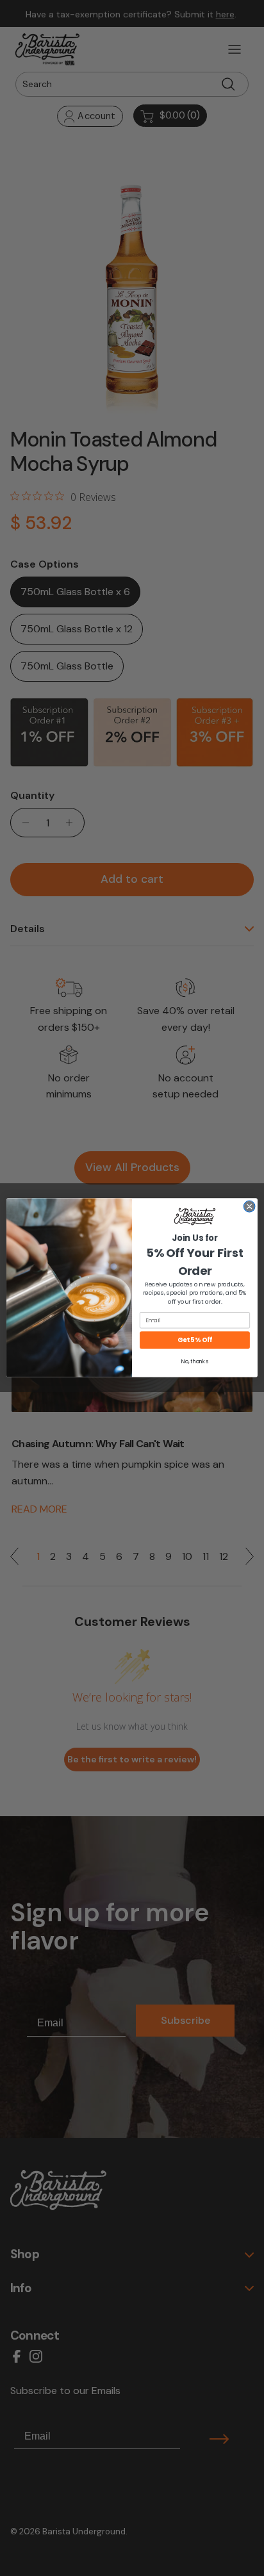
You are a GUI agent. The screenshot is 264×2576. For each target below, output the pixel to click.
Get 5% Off (195, 1340)
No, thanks (194, 1362)
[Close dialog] (249, 1207)
